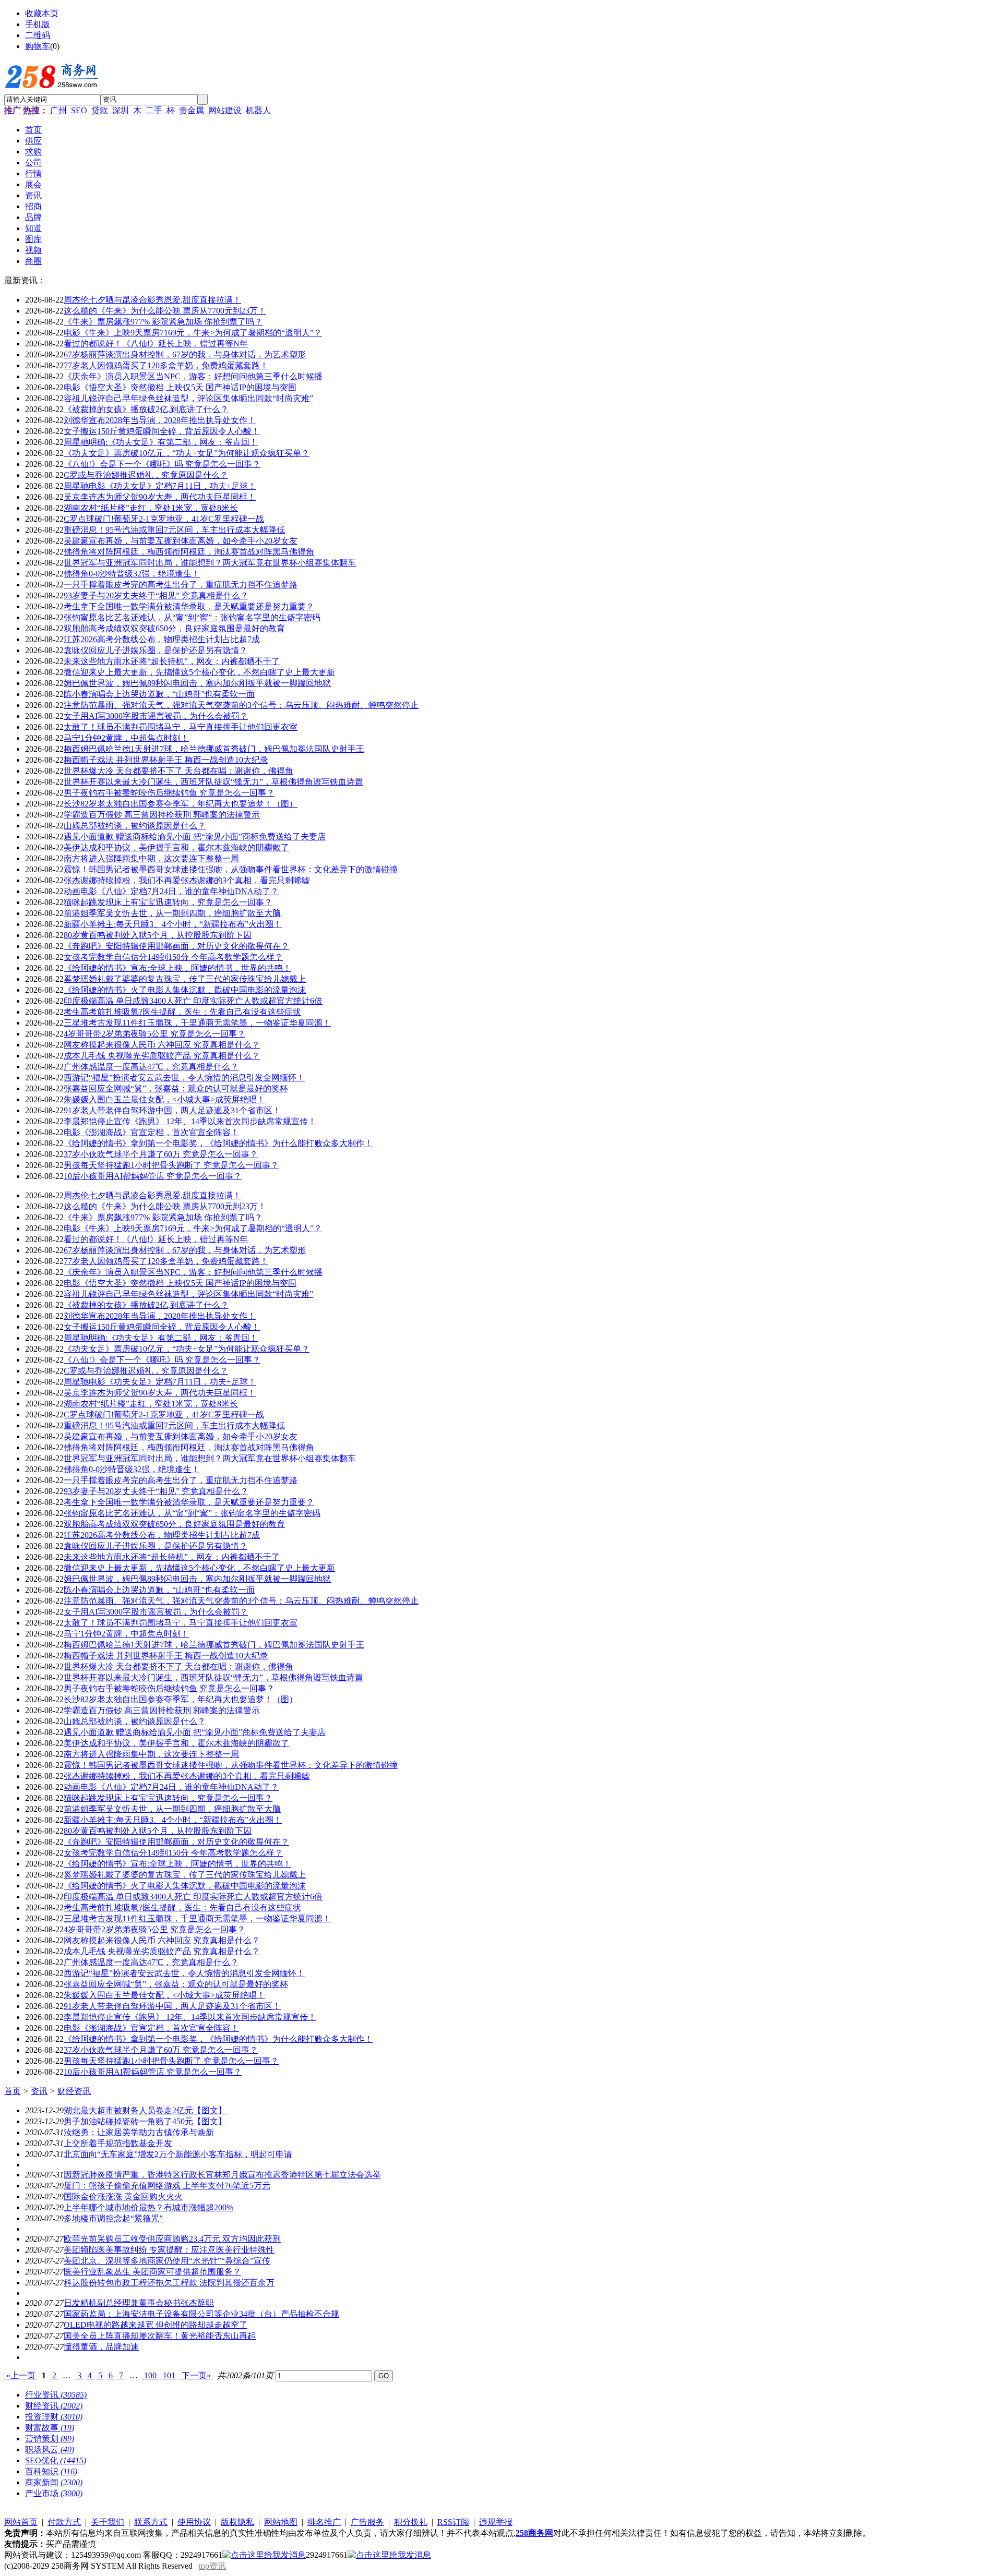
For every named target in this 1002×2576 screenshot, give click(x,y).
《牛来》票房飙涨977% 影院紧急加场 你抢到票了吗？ (163, 322)
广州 (58, 110)
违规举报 (496, 2522)
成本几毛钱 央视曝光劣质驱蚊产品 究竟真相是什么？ (162, 1056)
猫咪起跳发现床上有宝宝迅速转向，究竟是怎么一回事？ (168, 902)
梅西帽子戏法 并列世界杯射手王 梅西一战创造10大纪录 (166, 760)
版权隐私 (237, 2522)
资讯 (39, 2091)
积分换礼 (411, 2522)
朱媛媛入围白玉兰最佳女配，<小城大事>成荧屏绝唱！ (164, 1099)
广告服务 (367, 2522)
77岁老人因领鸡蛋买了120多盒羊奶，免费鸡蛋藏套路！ (166, 365)
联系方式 (151, 2522)
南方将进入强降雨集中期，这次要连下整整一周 (151, 858)
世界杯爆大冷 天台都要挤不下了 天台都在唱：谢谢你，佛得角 (178, 771)
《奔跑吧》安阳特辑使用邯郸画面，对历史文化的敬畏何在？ (176, 946)
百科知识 (51, 2471)
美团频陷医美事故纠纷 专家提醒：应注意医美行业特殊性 (169, 2250)
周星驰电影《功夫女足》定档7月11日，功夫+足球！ (160, 486)
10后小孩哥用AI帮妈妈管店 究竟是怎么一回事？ (153, 1176)
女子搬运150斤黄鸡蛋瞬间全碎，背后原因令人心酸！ (162, 431)
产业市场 (54, 2493)
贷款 (100, 110)
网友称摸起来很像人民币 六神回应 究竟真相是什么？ (162, 1045)
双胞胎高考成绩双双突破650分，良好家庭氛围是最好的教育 (174, 628)
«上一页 (21, 2375)
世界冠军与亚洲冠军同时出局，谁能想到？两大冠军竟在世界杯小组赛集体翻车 (210, 563)
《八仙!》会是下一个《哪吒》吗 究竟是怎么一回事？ (162, 464)
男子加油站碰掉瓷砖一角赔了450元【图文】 (145, 2121)
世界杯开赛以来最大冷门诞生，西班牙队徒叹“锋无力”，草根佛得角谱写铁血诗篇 (213, 782)
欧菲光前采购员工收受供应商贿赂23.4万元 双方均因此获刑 (172, 2239)
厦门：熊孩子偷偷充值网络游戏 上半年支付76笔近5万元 (167, 2186)
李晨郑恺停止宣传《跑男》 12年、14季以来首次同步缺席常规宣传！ (190, 1121)
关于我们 (108, 2522)
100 (150, 2375)
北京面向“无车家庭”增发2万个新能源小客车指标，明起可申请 (178, 2154)
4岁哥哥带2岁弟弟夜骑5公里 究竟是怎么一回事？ (154, 1034)
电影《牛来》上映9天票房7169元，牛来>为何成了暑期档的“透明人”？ (193, 333)
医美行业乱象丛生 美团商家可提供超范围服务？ (152, 2272)
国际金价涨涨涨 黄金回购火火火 (123, 2196)
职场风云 (50, 2449)
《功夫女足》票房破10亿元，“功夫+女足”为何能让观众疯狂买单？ (187, 453)
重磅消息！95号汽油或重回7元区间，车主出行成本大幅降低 (174, 530)
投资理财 (54, 2417)
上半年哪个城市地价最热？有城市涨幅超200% (148, 2207)
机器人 (258, 110)
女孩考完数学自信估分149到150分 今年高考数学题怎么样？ (173, 957)
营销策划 (50, 2439)
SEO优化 (56, 2460)
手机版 (38, 24)
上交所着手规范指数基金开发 (118, 2143)
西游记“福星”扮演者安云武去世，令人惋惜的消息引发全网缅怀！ (184, 1078)
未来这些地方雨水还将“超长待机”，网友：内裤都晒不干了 (172, 661)
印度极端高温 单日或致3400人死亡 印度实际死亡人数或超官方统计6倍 (193, 1001)
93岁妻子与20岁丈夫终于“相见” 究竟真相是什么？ (156, 595)
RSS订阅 (453, 2522)
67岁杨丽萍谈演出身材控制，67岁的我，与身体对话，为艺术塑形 (185, 354)
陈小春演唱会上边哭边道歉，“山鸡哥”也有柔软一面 (159, 694)
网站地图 (281, 2522)
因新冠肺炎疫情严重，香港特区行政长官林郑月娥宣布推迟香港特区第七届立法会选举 (222, 2175)
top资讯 (212, 2566)
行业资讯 (56, 2395)
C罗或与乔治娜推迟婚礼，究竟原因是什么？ (146, 475)
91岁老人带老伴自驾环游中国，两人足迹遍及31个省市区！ (172, 1110)
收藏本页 (42, 13)
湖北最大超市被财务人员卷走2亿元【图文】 (145, 2110)
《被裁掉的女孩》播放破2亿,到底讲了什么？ (146, 409)
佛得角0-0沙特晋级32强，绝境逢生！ (132, 574)
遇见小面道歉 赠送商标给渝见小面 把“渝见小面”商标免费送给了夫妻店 (195, 836)
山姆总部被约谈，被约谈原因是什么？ (135, 826)
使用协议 (194, 2522)
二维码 (38, 35)
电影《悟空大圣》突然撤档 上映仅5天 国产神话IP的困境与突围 (180, 387)
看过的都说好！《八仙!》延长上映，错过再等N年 (156, 344)
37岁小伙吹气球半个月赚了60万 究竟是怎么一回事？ (161, 1154)
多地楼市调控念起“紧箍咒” (113, 2218)
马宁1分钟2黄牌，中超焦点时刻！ (126, 738)
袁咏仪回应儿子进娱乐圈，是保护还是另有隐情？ (156, 650)
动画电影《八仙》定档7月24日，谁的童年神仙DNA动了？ (171, 891)
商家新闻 (54, 2482)
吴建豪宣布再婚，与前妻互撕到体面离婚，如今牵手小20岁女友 (181, 541)
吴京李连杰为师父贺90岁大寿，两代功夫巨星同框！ (160, 497)
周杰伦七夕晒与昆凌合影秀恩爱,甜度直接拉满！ (152, 300)
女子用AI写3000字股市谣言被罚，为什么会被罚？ (156, 716)
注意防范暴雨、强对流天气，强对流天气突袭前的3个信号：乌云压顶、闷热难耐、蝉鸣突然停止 (241, 705)
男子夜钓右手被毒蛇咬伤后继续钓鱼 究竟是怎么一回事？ (169, 793)
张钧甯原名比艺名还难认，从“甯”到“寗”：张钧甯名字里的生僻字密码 (192, 617)
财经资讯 (74, 2091)
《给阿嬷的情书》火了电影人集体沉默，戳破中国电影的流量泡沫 (185, 990)
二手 (154, 110)
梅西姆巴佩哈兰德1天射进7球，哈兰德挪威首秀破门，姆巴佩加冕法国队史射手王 (214, 749)
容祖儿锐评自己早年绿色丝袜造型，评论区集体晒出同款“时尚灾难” (188, 398)
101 (169, 2375)
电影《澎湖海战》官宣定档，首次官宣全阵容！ (151, 1132)
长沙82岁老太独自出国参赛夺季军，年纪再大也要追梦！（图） (181, 804)
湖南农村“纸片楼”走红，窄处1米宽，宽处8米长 (151, 508)
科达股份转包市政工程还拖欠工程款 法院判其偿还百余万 (169, 2283)
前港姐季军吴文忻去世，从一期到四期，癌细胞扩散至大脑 (172, 913)
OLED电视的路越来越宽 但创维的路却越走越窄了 (156, 2325)
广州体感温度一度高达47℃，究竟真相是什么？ (151, 1067)
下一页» (196, 2375)
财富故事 (50, 2428)
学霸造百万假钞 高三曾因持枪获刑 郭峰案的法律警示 (162, 815)
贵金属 (192, 110)
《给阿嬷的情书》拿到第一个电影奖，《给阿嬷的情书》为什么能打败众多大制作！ (218, 1143)
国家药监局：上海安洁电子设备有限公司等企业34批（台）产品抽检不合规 (201, 2314)
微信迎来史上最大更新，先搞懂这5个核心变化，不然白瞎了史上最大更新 (199, 672)
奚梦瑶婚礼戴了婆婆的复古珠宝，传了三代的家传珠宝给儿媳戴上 (185, 979)
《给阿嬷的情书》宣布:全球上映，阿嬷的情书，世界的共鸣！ (177, 968)
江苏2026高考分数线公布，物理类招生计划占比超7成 (162, 639)
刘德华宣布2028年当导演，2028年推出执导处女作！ (160, 420)
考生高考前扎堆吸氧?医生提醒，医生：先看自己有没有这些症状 (182, 1012)
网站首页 (21, 2522)
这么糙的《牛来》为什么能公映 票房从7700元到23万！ (165, 311)
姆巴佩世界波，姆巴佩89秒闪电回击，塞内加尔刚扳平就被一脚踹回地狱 (197, 683)
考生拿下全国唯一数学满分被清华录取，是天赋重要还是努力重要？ (189, 606)
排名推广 (324, 2522)
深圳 (121, 110)
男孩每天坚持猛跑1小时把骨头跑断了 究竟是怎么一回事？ (171, 1165)
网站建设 (225, 110)
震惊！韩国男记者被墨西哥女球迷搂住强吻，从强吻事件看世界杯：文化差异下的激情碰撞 (231, 869)
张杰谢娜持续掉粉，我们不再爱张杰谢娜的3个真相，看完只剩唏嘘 (187, 880)
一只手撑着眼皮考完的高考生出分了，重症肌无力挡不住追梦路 (181, 585)
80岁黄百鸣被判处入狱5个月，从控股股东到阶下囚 (158, 935)
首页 (13, 2091)
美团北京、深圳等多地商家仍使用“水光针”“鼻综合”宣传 (167, 2261)
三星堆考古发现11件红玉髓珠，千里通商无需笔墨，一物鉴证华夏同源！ (197, 1023)
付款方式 (64, 2522)
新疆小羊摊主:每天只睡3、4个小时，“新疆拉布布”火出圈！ (173, 924)
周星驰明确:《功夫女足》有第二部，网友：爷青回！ (161, 442)
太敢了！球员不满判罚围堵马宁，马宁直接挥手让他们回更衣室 (181, 727)
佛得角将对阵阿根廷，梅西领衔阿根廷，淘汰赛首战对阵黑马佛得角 (189, 552)
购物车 (38, 46)
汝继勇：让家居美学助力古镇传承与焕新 (139, 2132)
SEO (79, 110)
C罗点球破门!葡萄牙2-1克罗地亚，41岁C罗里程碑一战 (164, 519)
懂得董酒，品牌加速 (101, 2347)
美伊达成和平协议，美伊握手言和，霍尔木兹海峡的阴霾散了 (176, 847)
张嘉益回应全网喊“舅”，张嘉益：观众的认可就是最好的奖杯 (176, 1088)
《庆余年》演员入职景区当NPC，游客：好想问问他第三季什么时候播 (193, 376)
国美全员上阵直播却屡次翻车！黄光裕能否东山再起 (160, 2336)
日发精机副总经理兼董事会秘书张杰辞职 (139, 2303)
